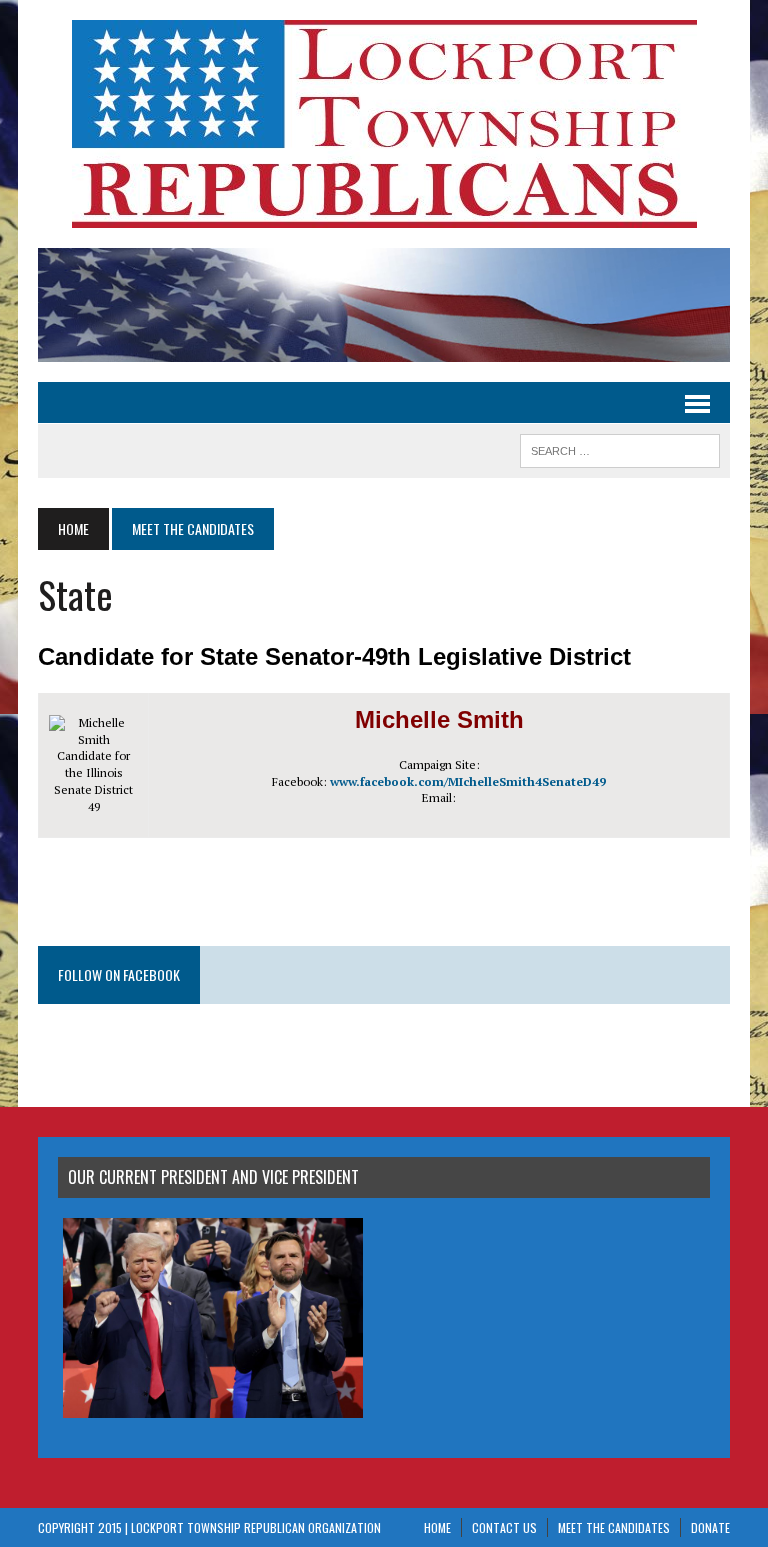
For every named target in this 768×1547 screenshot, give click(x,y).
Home (437, 1527)
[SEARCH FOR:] (620, 448)
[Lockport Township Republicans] (383, 124)
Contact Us (504, 1527)
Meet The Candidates (614, 1527)
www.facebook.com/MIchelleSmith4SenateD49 (468, 781)
